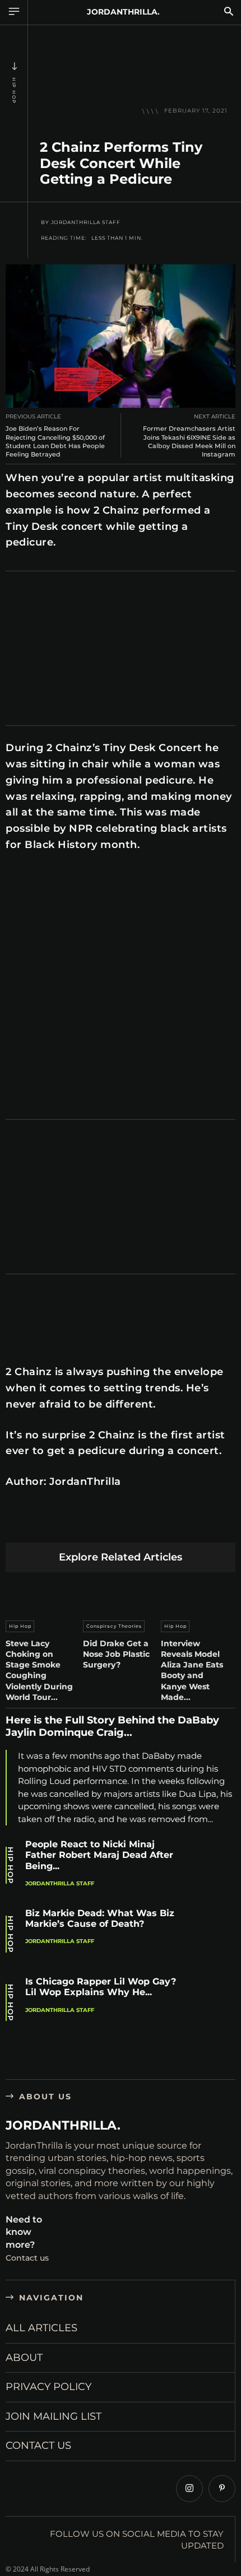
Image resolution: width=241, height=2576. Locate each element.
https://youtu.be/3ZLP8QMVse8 (61, 880)
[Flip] (201, 1525)
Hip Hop (14, 91)
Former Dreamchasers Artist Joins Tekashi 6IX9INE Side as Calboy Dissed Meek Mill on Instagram (189, 441)
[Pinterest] (70, 1525)
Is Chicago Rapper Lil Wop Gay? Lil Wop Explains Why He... (101, 1987)
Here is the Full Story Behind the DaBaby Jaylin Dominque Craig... (112, 1726)
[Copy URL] (228, 1525)
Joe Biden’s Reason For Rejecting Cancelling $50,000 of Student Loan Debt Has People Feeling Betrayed (55, 441)
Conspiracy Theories (114, 1626)
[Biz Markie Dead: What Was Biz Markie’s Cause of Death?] (211, 1936)
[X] (43, 1525)
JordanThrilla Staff (86, 222)
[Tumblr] (149, 1525)
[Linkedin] (96, 1525)
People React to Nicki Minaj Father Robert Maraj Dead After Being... (99, 1855)
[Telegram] (175, 1525)
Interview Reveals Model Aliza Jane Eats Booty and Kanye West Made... (192, 1670)
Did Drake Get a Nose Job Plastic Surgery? (116, 1654)
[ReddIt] (122, 1525)
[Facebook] (17, 1525)
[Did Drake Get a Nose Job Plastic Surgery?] (120, 1594)
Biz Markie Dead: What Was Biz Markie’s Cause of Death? (100, 1918)
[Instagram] (189, 2489)
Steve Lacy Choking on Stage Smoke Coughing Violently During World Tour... (39, 1670)
